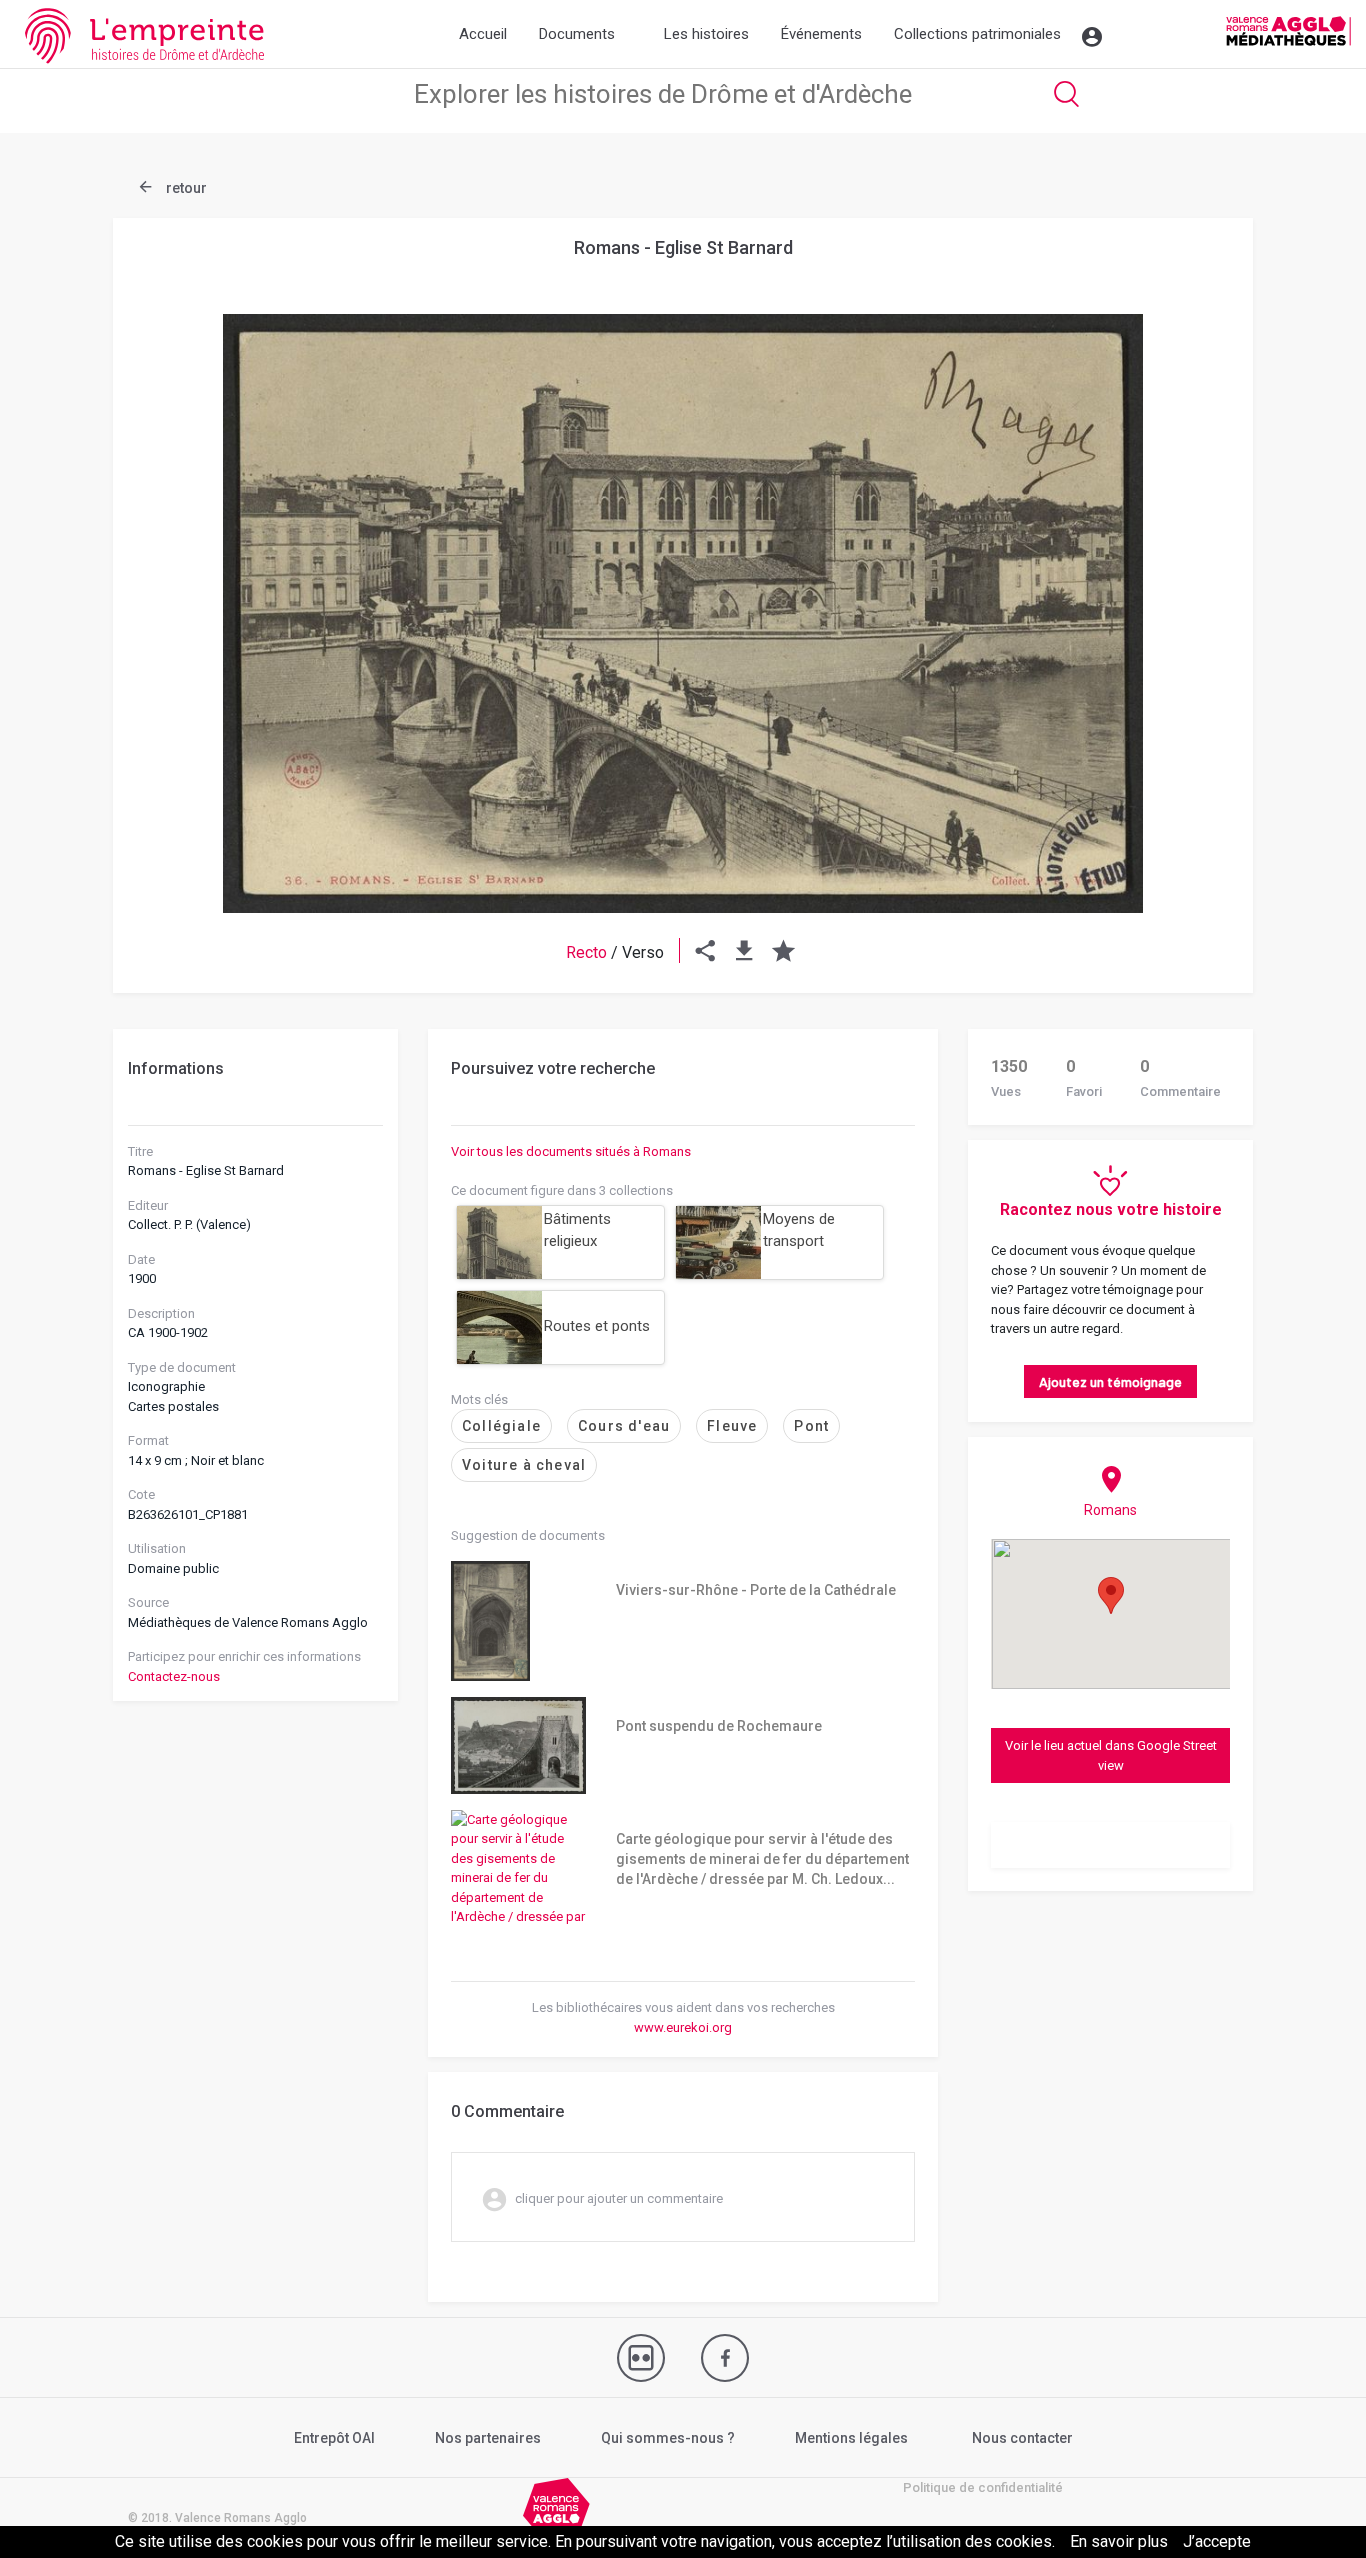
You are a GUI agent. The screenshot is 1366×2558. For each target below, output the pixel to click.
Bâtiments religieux (577, 1230)
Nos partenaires (488, 2438)
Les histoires (706, 34)
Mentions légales (851, 2438)
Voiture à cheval (524, 1465)
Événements (821, 34)
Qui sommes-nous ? (668, 2438)
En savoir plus (1119, 2541)
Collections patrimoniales (977, 34)
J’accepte (1217, 2541)
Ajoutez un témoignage (1110, 1381)
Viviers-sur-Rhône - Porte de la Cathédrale (756, 1590)
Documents (577, 34)
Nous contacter (1022, 2438)
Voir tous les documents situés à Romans (571, 1151)
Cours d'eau (624, 1426)
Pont (811, 1426)
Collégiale (501, 1426)
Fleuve (732, 1426)
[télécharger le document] (744, 952)
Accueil (483, 34)
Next (1188, 565)
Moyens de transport (799, 1230)
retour (185, 188)
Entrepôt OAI (334, 2438)
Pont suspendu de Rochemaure (719, 1726)
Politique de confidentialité (983, 2487)
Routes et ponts (597, 1326)
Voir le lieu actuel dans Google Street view (1111, 1755)
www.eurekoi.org (683, 2027)
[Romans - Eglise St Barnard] (683, 613)
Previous (178, 565)
